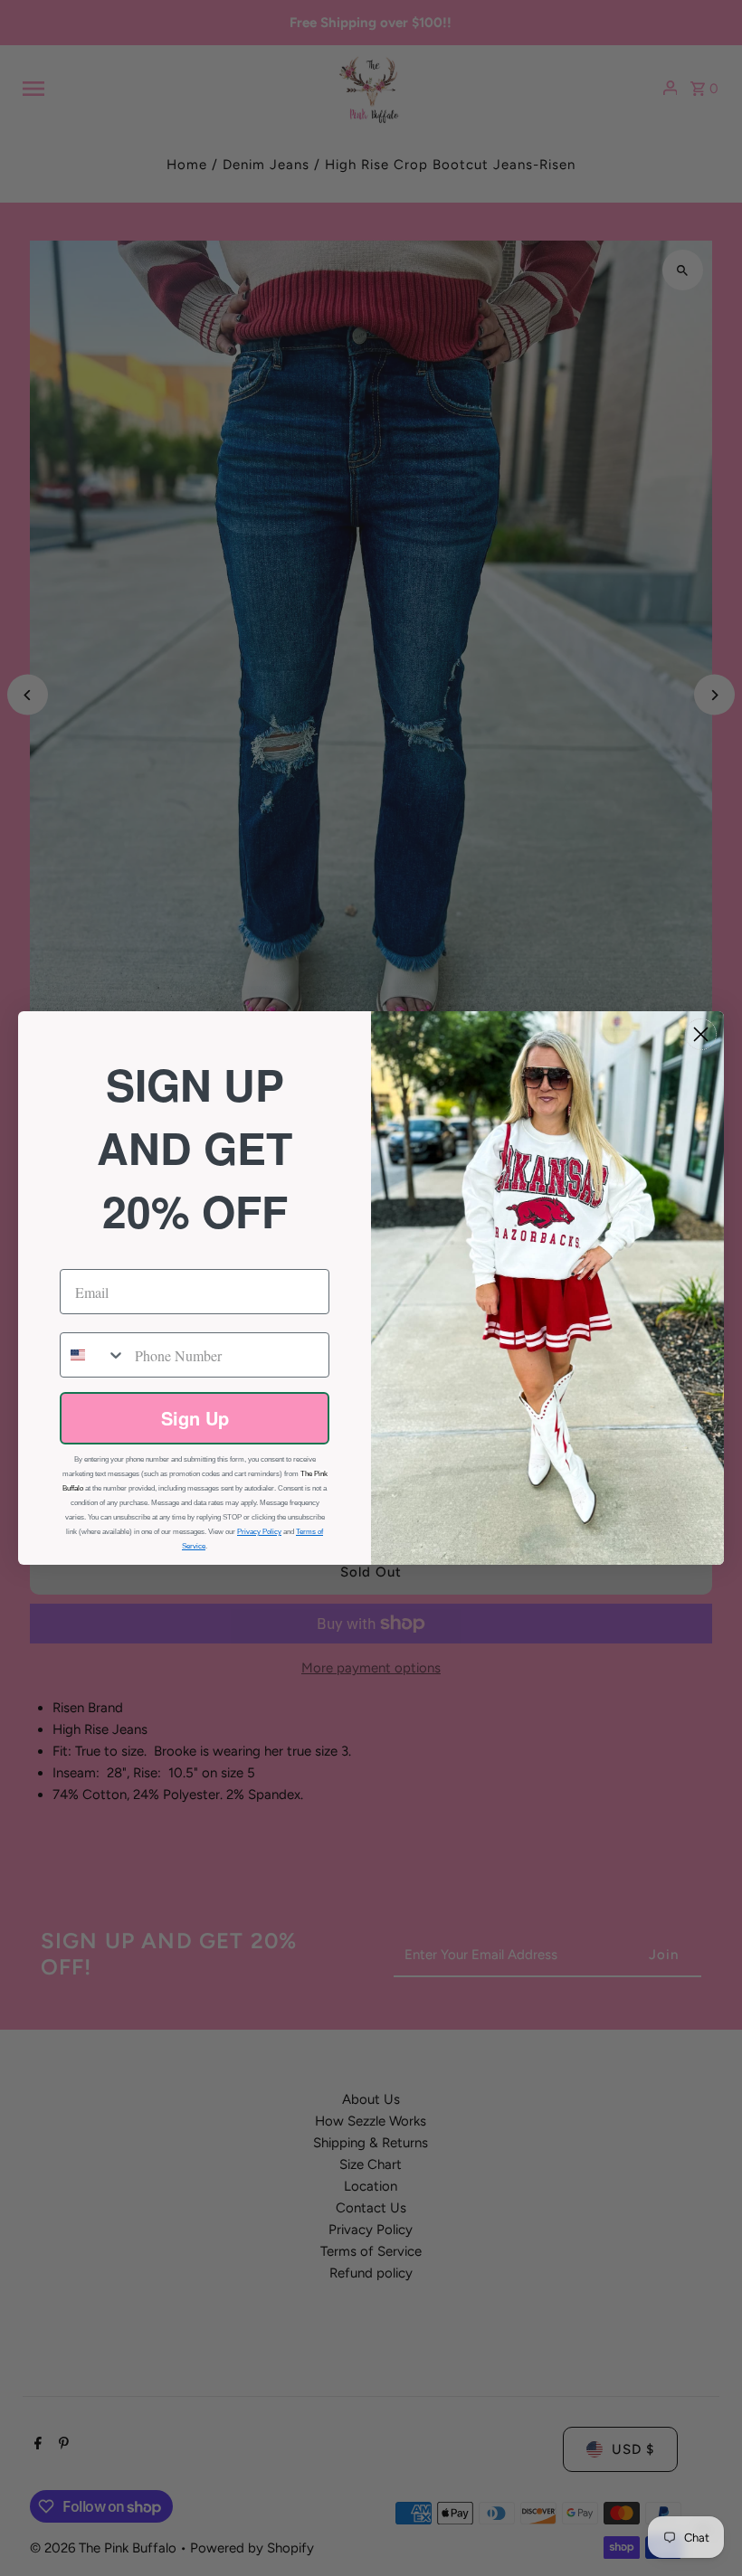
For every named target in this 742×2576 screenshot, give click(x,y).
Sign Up (195, 1418)
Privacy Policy (259, 1532)
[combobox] (93, 1355)
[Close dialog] (701, 1034)
